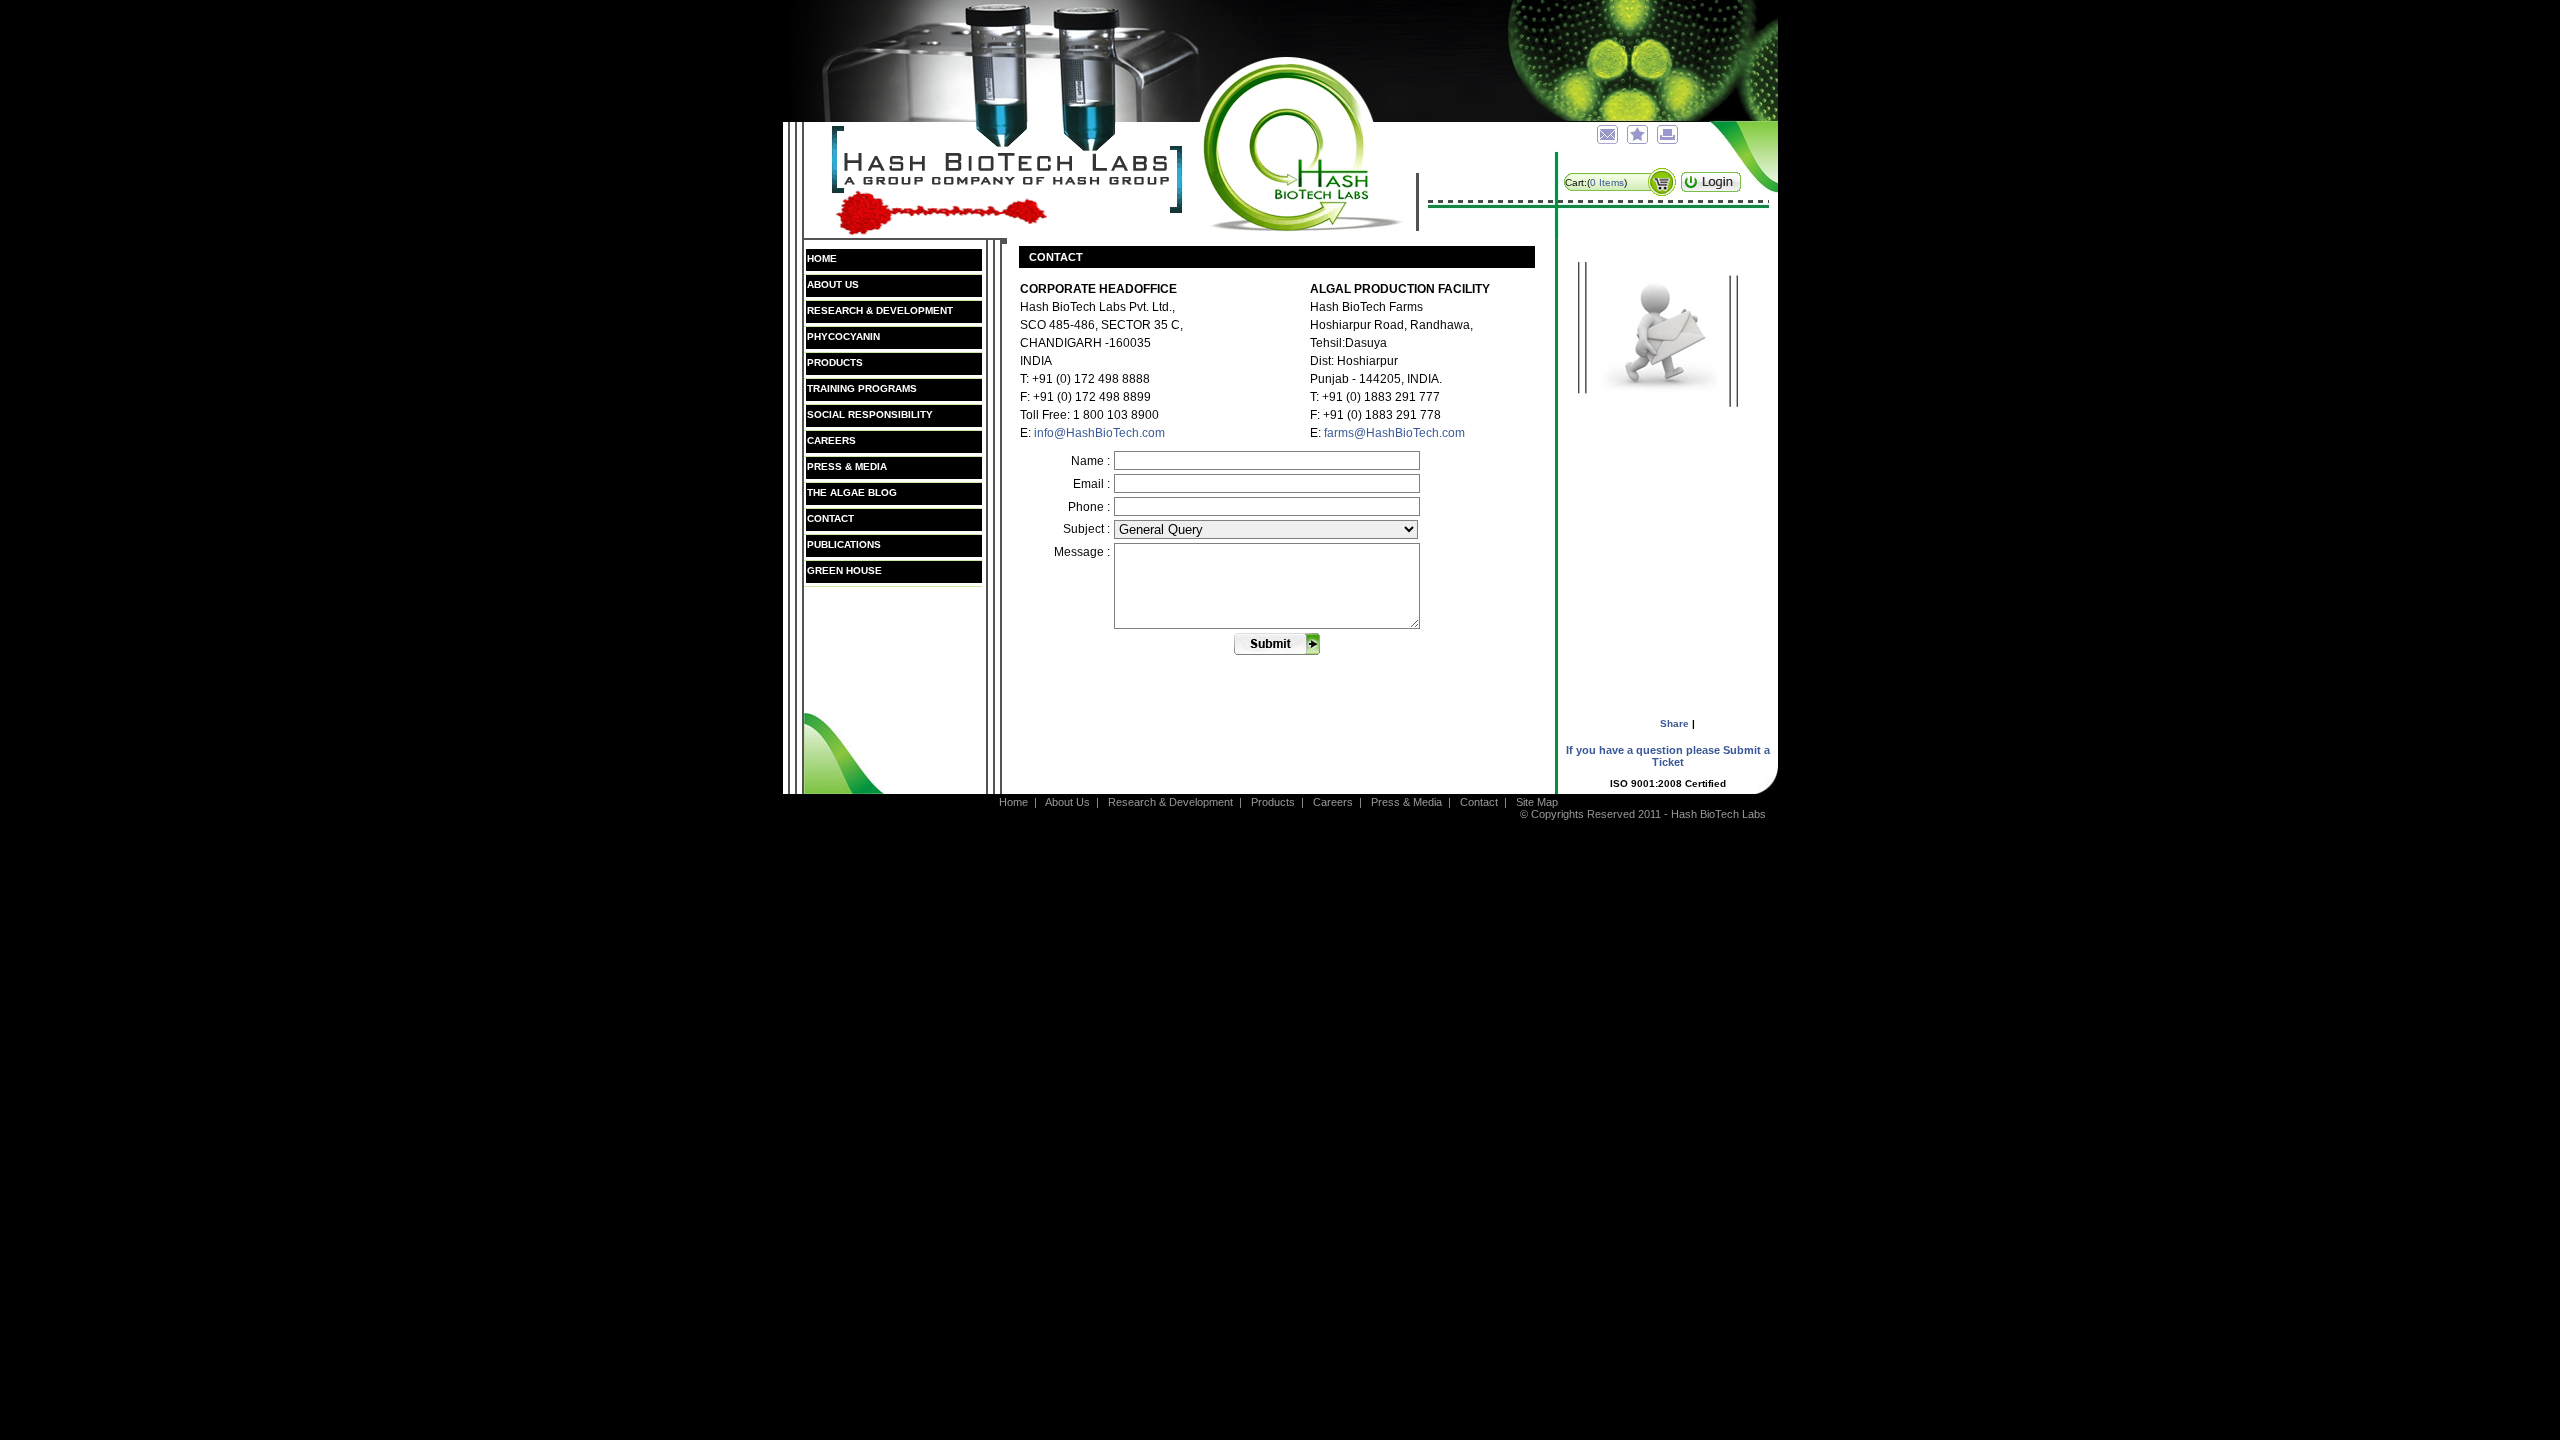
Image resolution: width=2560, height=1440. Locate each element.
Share (1674, 723)
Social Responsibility (870, 414)
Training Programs (862, 388)
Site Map (1538, 802)
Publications (844, 544)
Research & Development (880, 310)
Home (822, 258)
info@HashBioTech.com (1099, 433)
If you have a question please (1668, 756)
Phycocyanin (843, 336)
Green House (844, 570)
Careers (831, 440)
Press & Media (847, 466)
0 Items (1607, 182)
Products (835, 362)
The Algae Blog (852, 492)
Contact (830, 518)
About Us (833, 284)
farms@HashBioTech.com (1394, 433)
